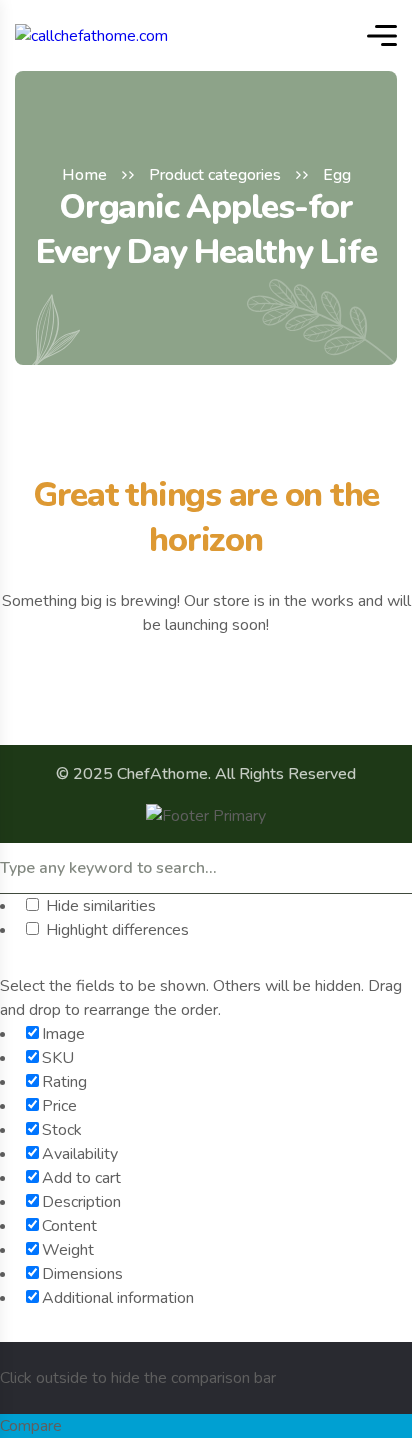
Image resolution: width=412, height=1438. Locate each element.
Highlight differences (115, 930)
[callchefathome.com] (91, 35)
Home (84, 175)
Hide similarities (99, 906)
